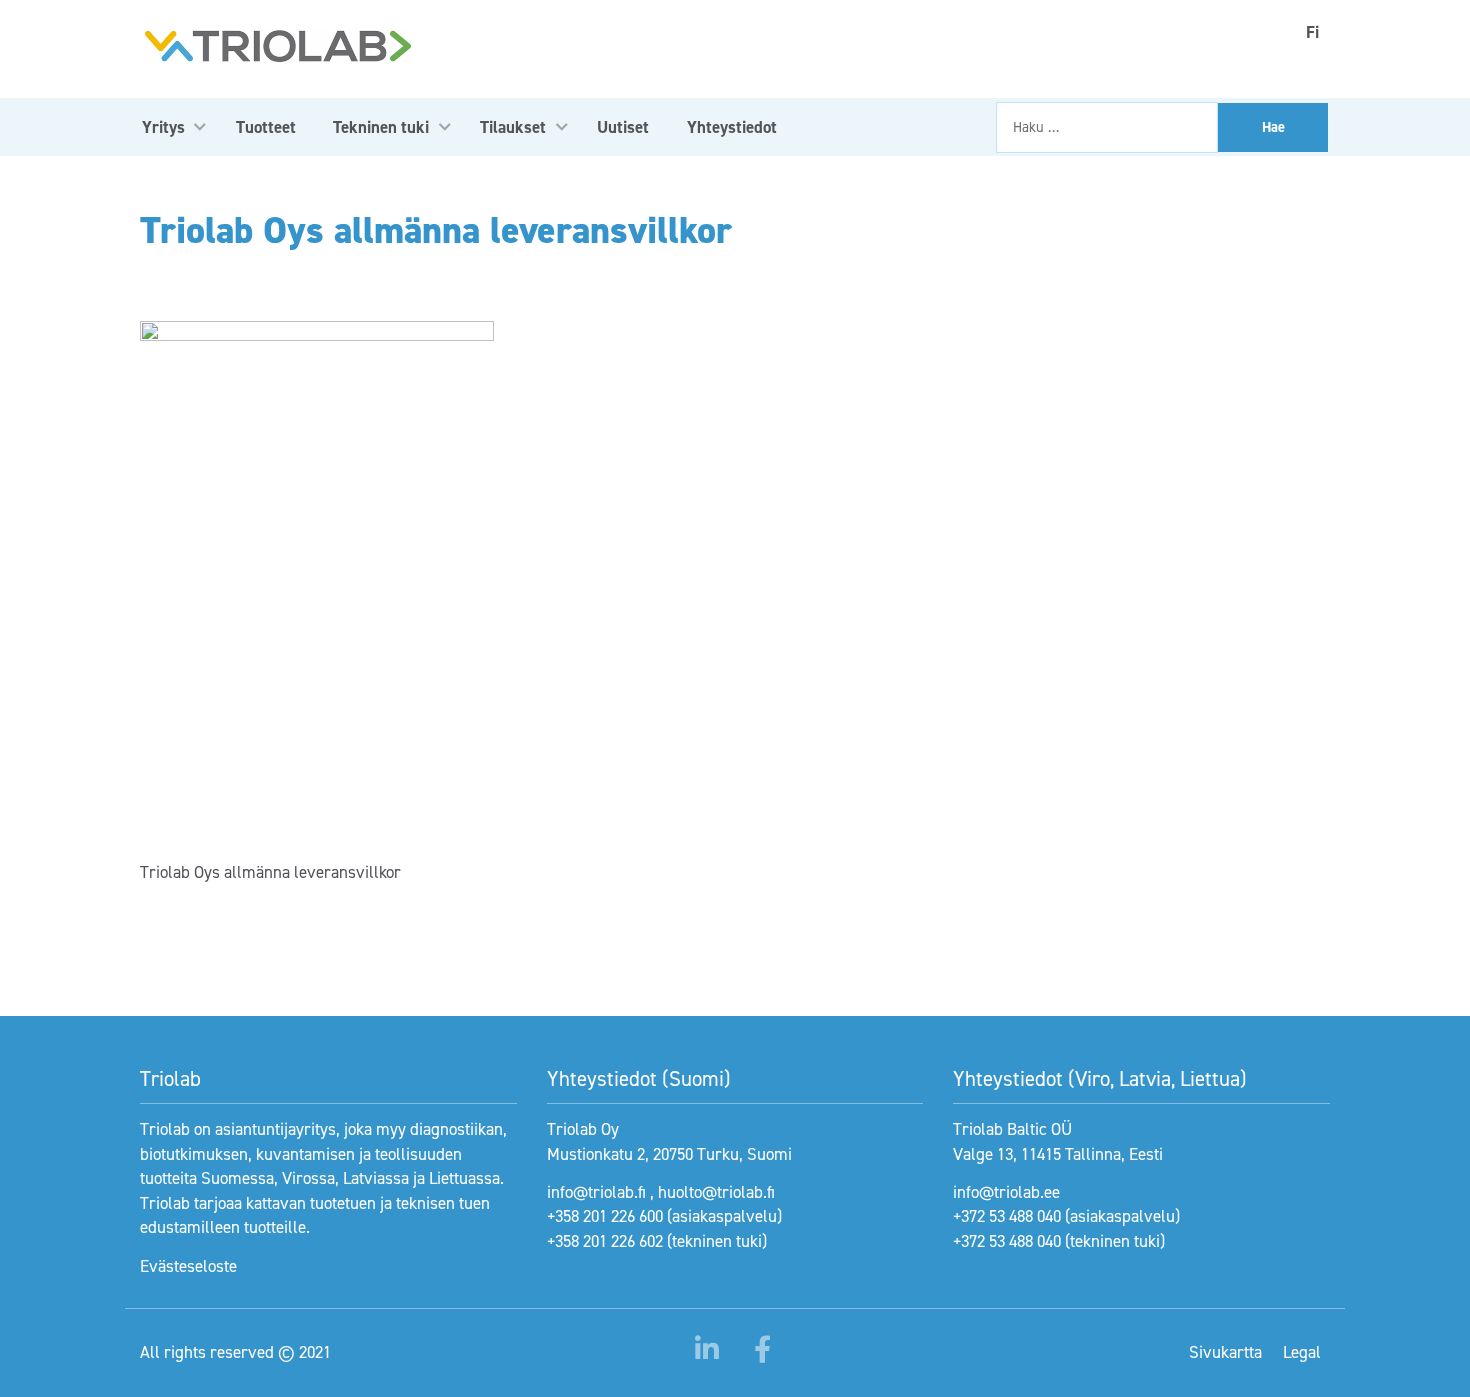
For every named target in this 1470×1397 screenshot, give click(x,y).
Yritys (163, 127)
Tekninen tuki (381, 127)
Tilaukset (513, 127)
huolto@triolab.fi (716, 1192)
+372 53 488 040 (1007, 1216)
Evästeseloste (188, 1266)
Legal (1302, 1352)
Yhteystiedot (732, 127)
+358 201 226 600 (605, 1216)
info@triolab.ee (1006, 1192)
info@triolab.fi (596, 1192)
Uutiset (623, 127)
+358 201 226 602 (605, 1241)
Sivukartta (1225, 1352)
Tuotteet (266, 127)
